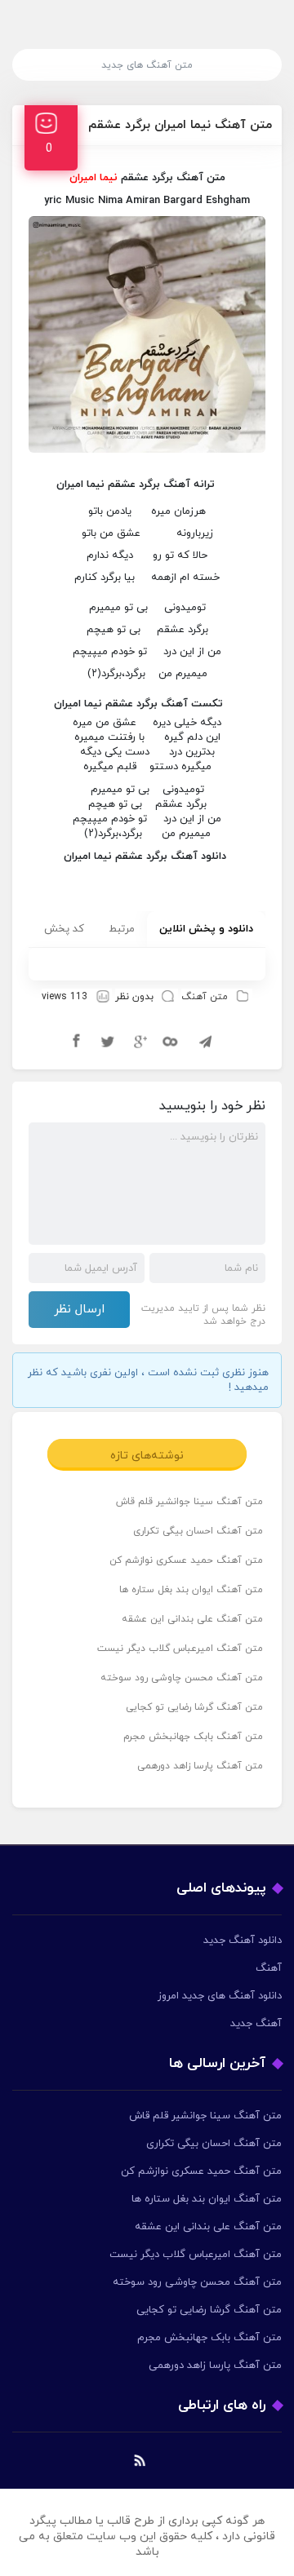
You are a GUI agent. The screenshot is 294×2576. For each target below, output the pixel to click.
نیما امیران (78, 704)
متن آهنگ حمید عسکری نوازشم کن (186, 1560)
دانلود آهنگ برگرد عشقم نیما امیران (145, 856)
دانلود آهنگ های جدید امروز (220, 1996)
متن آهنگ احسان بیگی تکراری (198, 1531)
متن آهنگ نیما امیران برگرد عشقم (180, 125)
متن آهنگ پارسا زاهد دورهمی (200, 1766)
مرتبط (122, 929)
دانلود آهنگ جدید (243, 1941)
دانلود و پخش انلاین (206, 929)
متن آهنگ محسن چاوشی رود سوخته (182, 1678)
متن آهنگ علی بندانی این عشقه (192, 1619)
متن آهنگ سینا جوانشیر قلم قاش (189, 1502)
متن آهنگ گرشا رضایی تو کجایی (194, 1707)
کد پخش (64, 929)
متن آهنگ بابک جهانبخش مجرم (193, 1737)
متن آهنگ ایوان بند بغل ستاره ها (191, 1590)
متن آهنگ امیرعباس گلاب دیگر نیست (180, 1649)
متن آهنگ (205, 997)
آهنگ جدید (256, 2024)
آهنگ (269, 1968)
